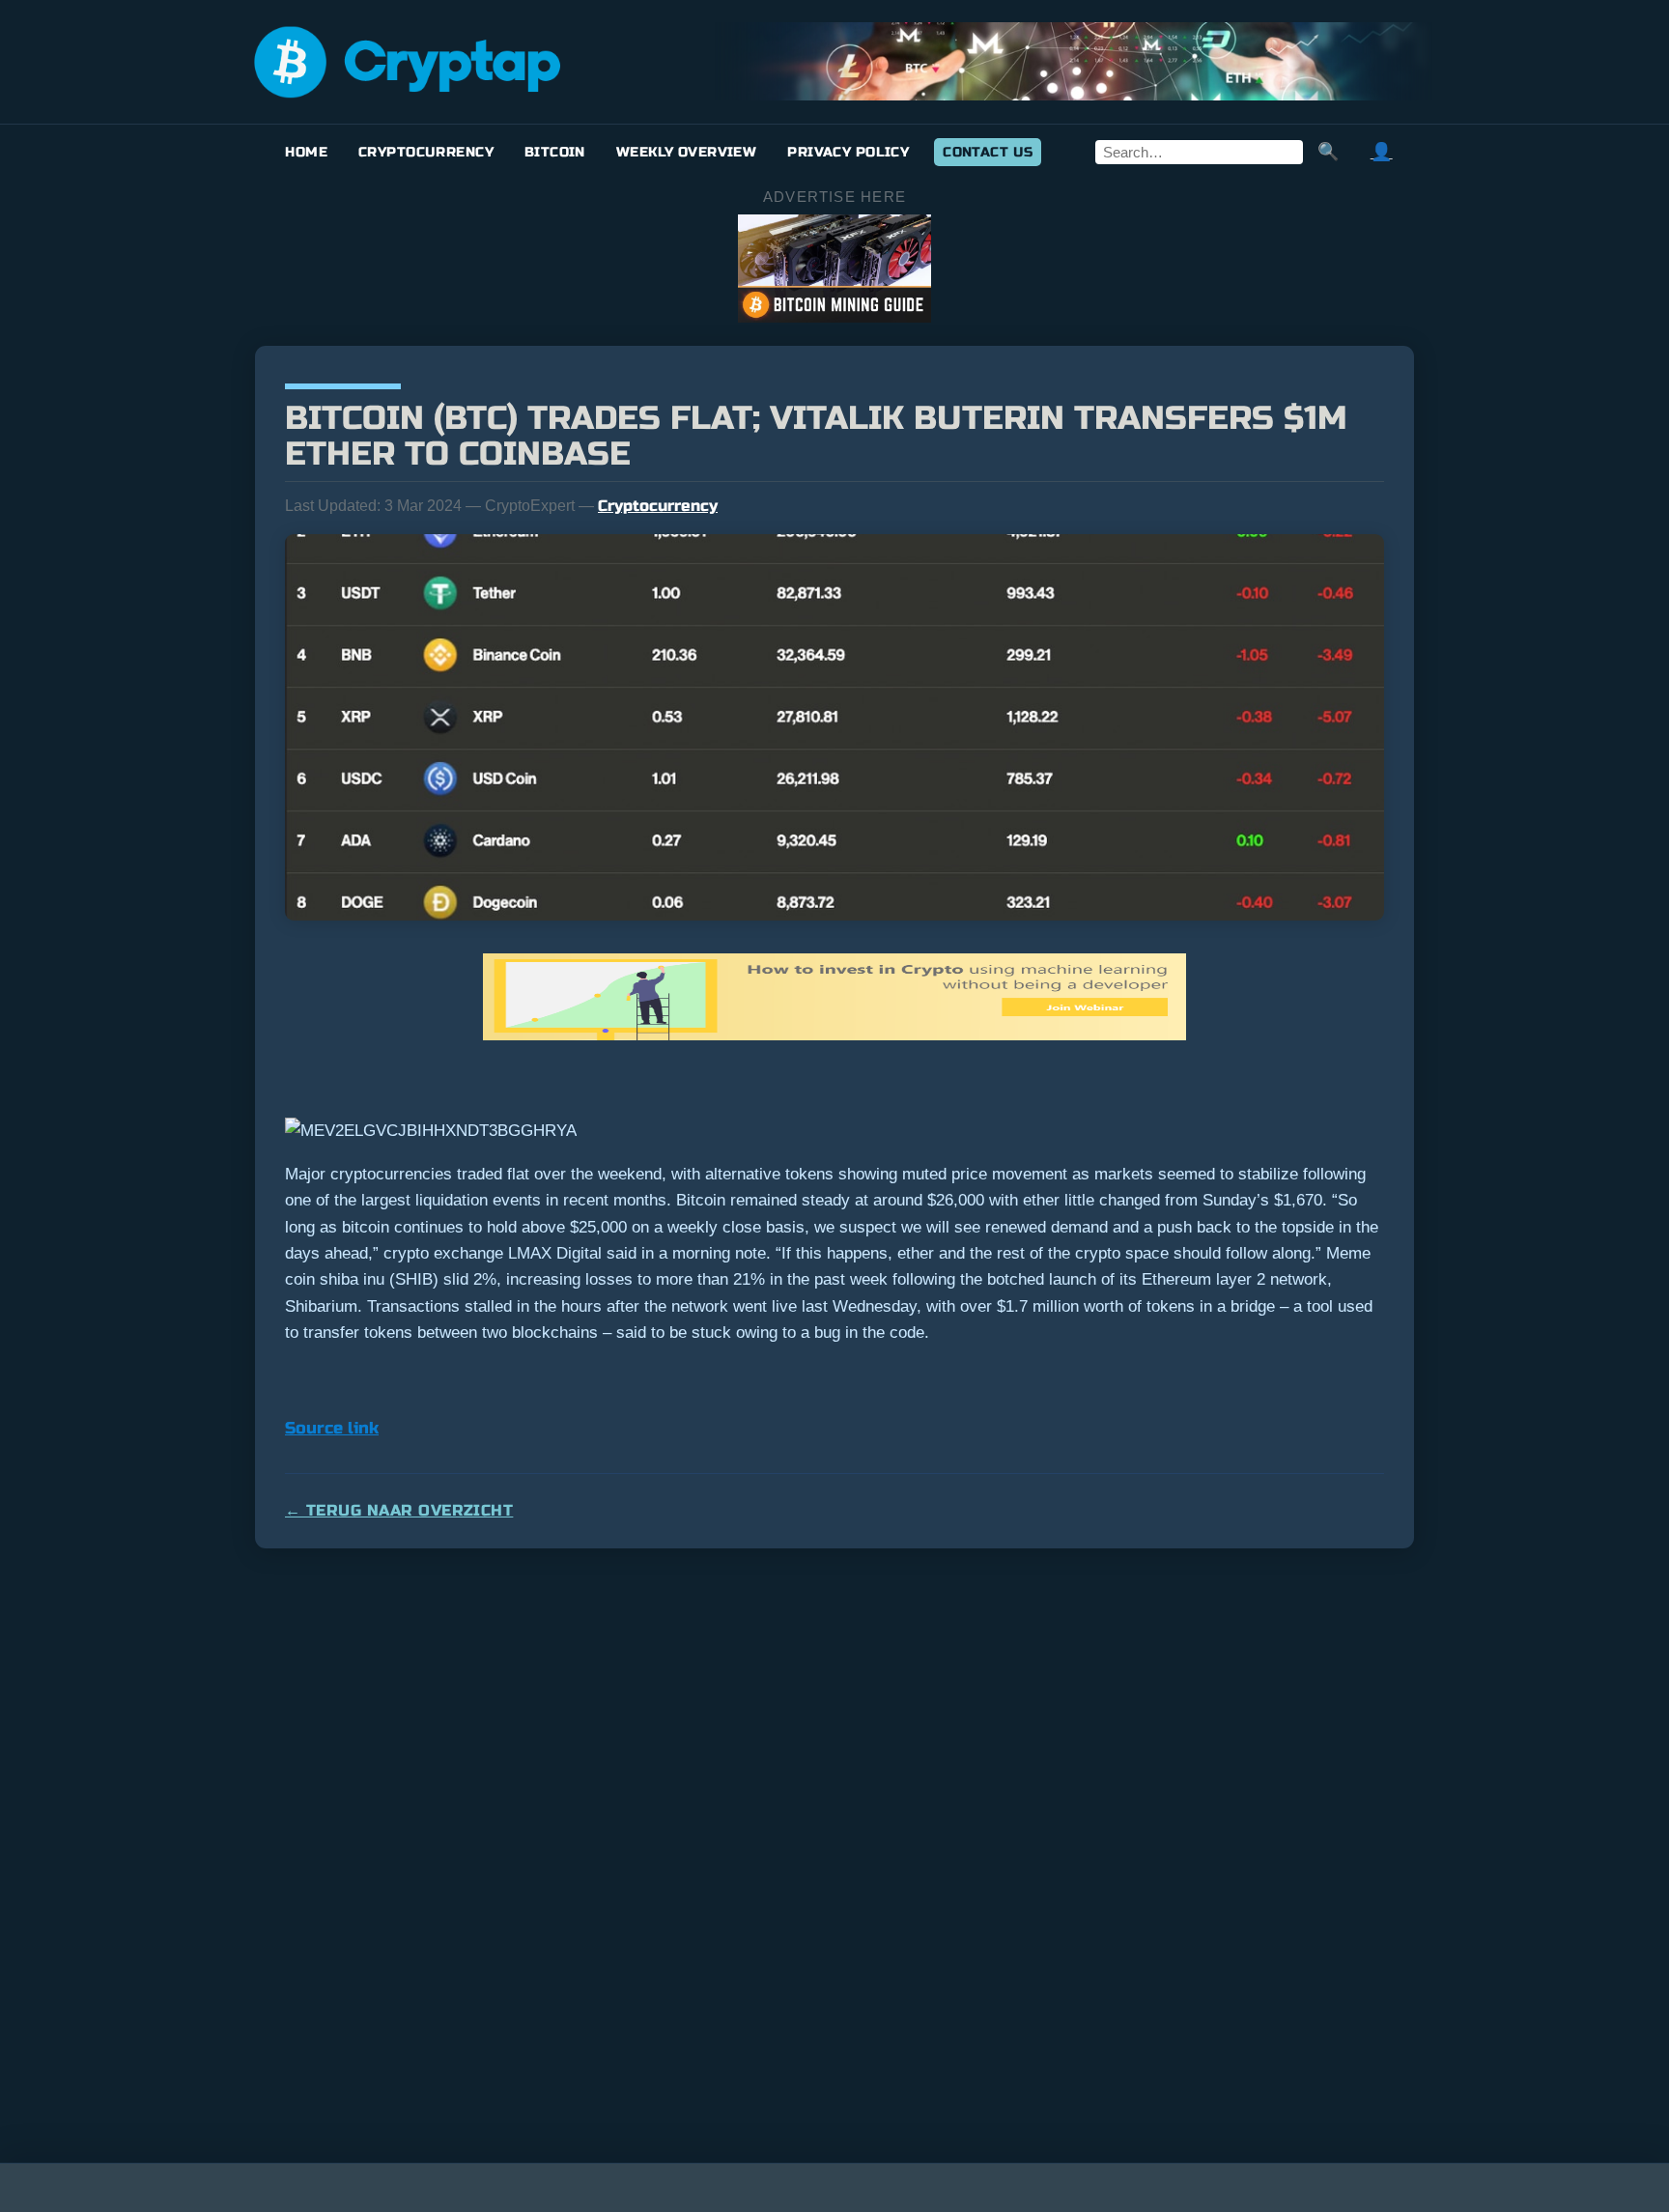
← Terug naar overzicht (399, 1510)
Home (306, 152)
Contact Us (988, 152)
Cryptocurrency (426, 152)
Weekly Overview (686, 152)
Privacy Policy (848, 152)
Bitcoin (555, 152)
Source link (332, 1428)
